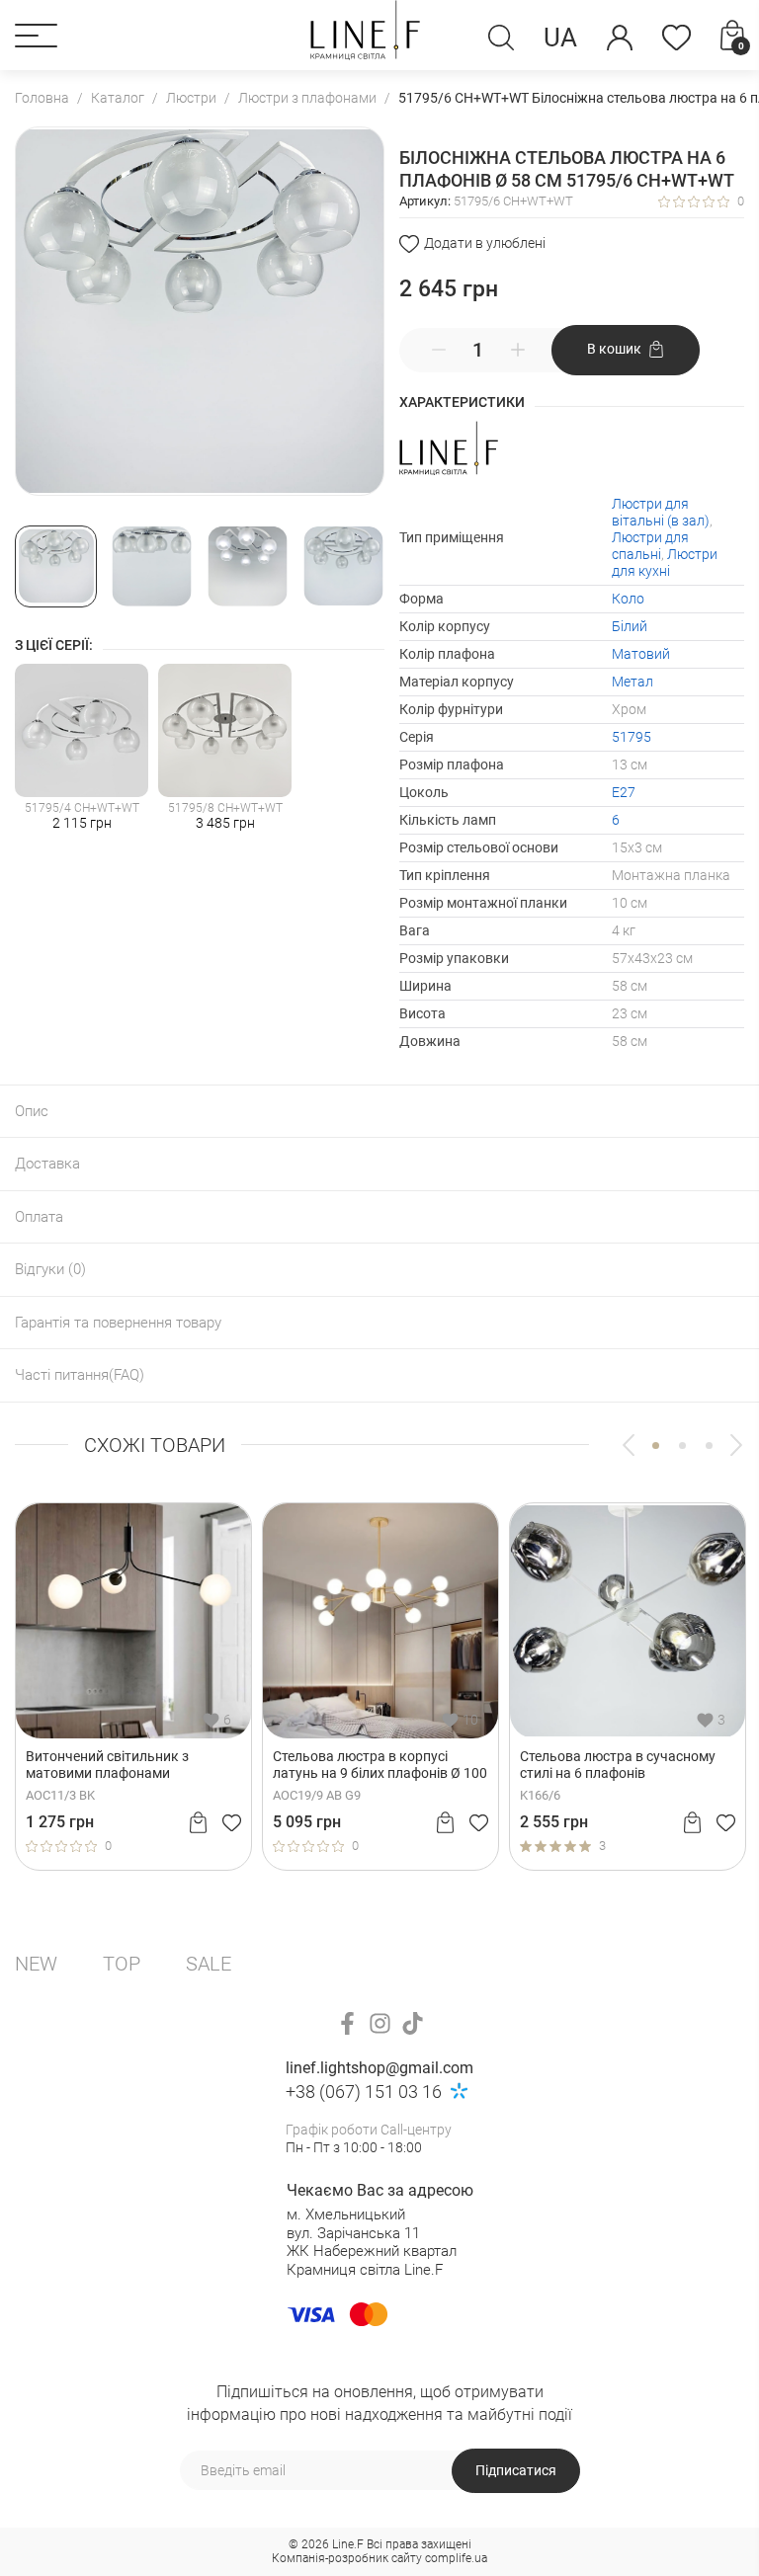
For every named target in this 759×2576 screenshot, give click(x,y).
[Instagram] (380, 2023)
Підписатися (516, 2470)
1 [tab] (656, 1446)
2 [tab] (682, 1446)
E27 (624, 792)
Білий (630, 626)
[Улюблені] (676, 38)
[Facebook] (347, 2023)
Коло (628, 599)
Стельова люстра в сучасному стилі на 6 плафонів (156, 1765)
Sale (209, 1964)
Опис (32, 1111)
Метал (632, 682)
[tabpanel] (166, 1686)
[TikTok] (413, 2023)
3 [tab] (709, 1446)
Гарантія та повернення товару (118, 1323)
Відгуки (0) (50, 1269)
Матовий (641, 654)
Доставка (47, 1164)
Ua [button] (560, 38)
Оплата (39, 1217)
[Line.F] (366, 35)
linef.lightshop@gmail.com (379, 2068)
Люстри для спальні (650, 546)
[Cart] (231, 1822)
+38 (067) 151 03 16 (364, 2092)
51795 (632, 737)
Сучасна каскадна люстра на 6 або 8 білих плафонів (406, 1765)
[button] (36, 36)
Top (122, 1964)
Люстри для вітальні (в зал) (661, 512)
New (36, 1964)
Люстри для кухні (665, 563)
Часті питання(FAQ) (80, 1375)
